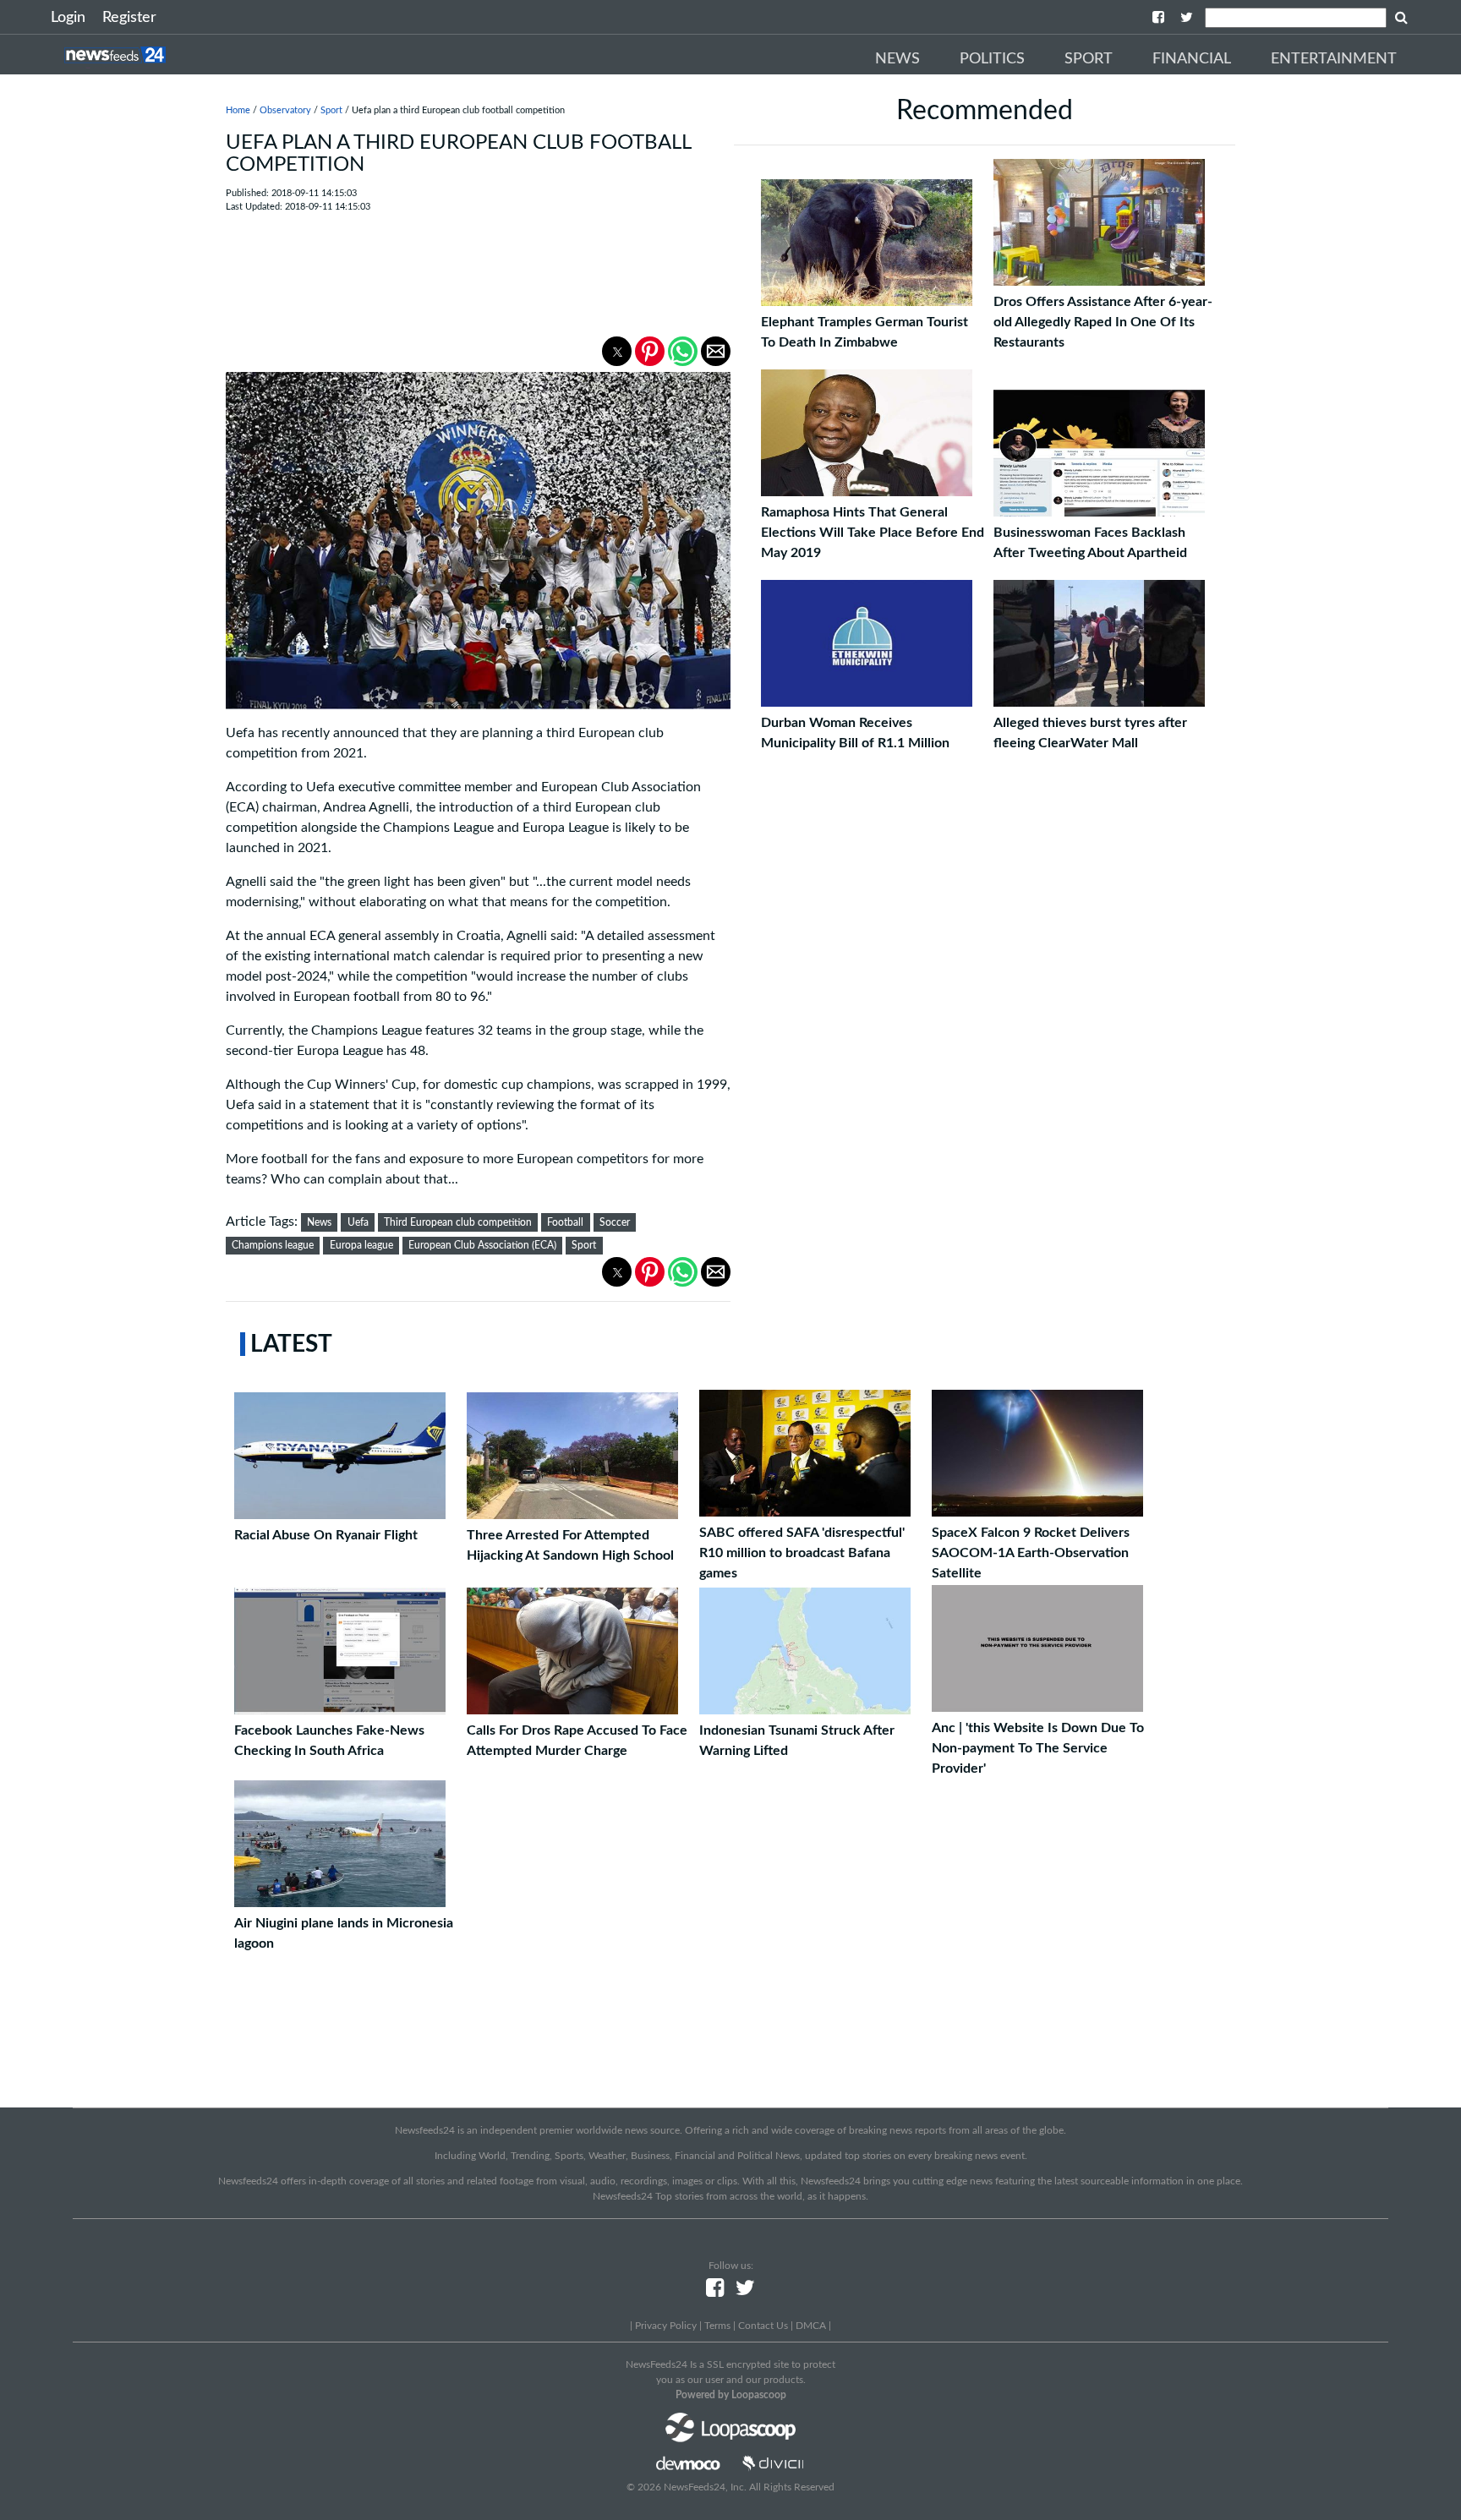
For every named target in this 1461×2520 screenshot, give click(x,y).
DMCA (811, 2326)
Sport (1089, 59)
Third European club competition (458, 1222)
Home (238, 110)
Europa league (361, 1245)
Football (565, 1222)
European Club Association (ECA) (482, 1245)
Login (68, 18)
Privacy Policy (666, 2326)
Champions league (273, 1245)
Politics (992, 59)
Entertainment (1334, 59)
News (897, 59)
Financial (1192, 59)
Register (129, 18)
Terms (717, 2326)
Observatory (285, 110)
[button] (617, 351)
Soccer (615, 1222)
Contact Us (763, 2326)
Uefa (358, 1222)
